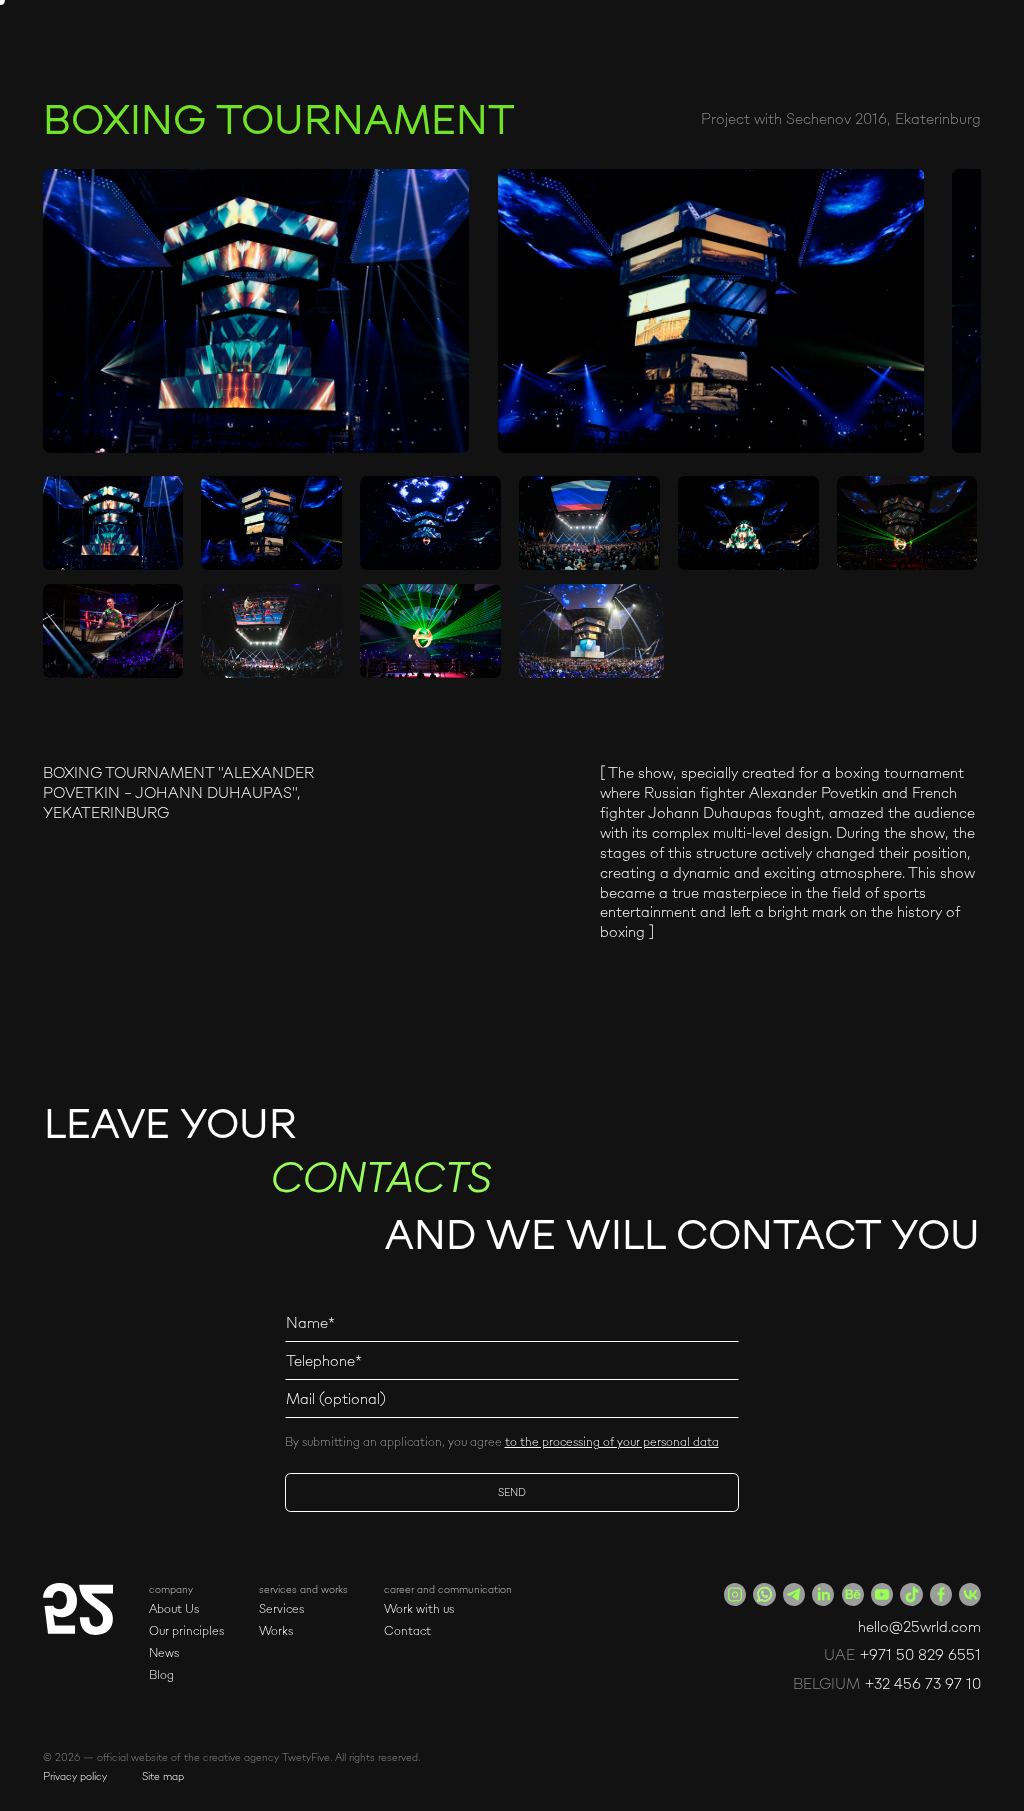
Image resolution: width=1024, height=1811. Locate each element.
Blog (161, 1675)
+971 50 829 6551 (920, 1655)
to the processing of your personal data (612, 1441)
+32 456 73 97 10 (923, 1684)
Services (281, 1609)
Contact (407, 1631)
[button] (186, 1589)
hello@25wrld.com (919, 1627)
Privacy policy (75, 1776)
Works (276, 1631)
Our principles (186, 1631)
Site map (163, 1776)
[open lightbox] (256, 311)
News (164, 1653)
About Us (174, 1609)
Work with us (419, 1609)
